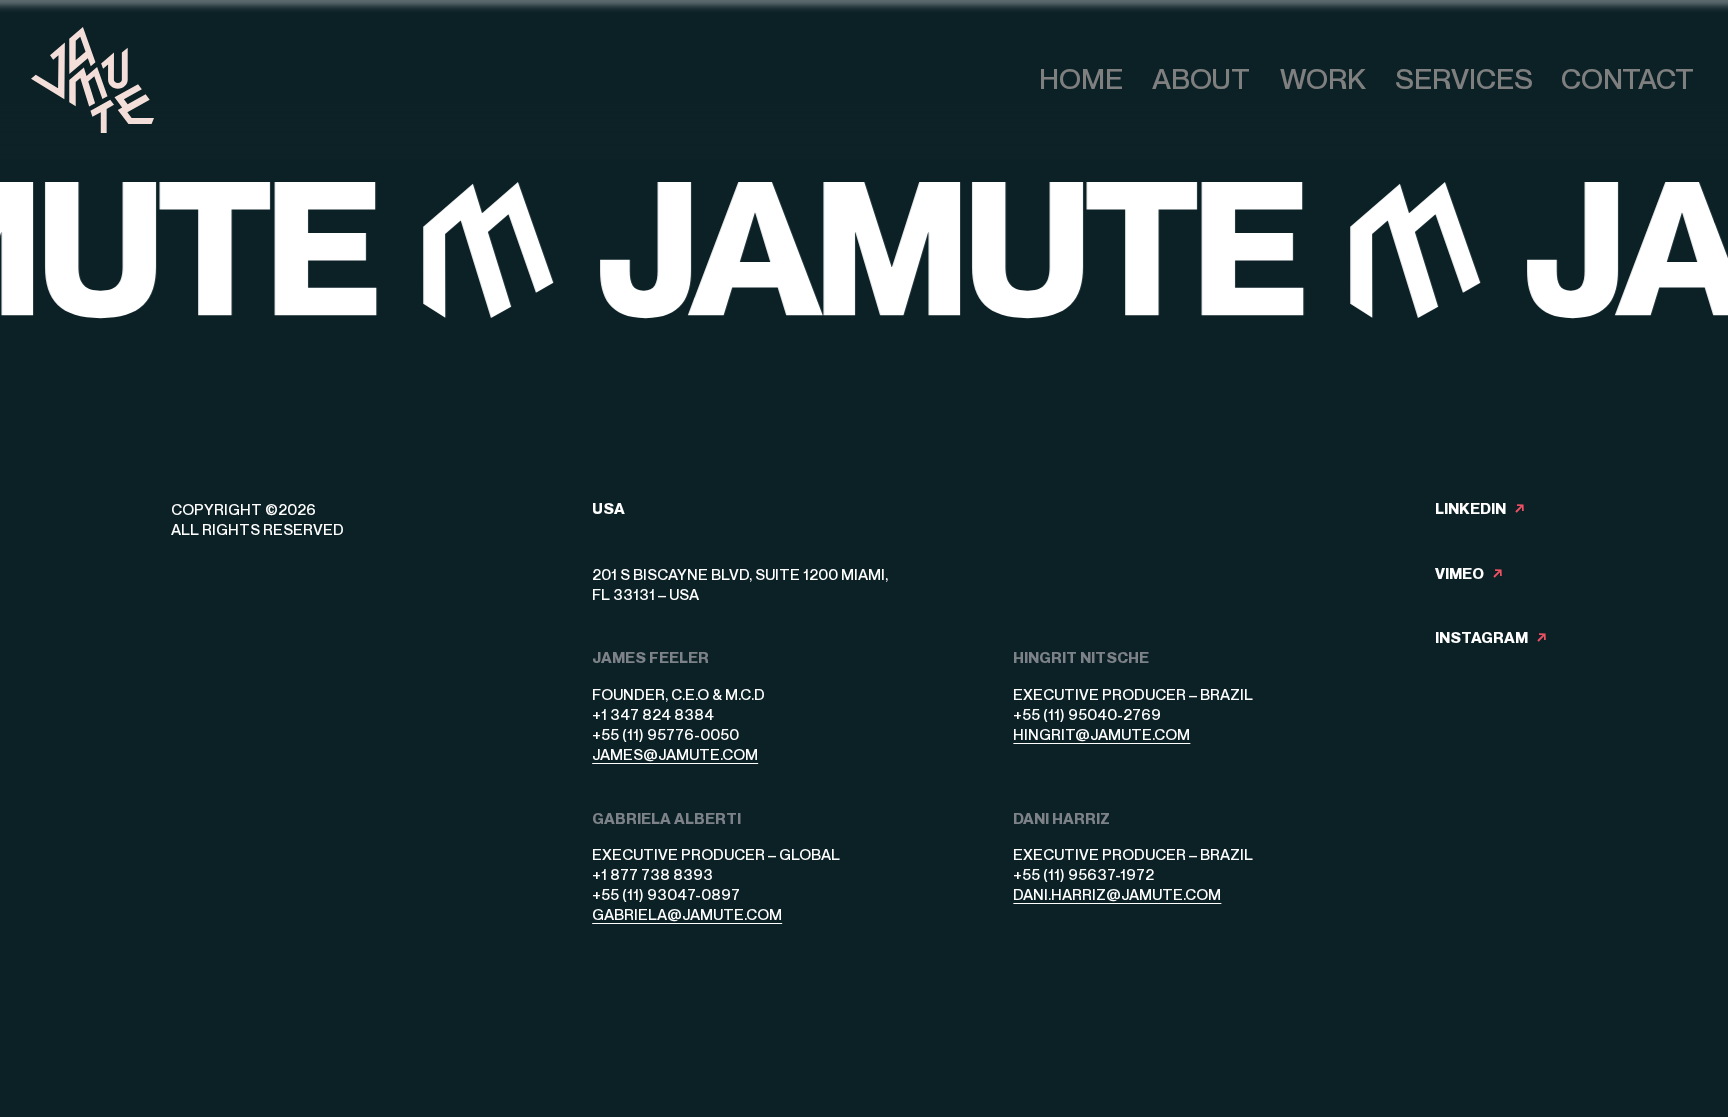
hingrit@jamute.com (1101, 734)
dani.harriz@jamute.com (1117, 894)
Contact (1627, 79)
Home (1081, 79)
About (1201, 79)
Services (1464, 79)
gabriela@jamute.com (687, 914)
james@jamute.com (675, 754)
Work (1323, 79)
